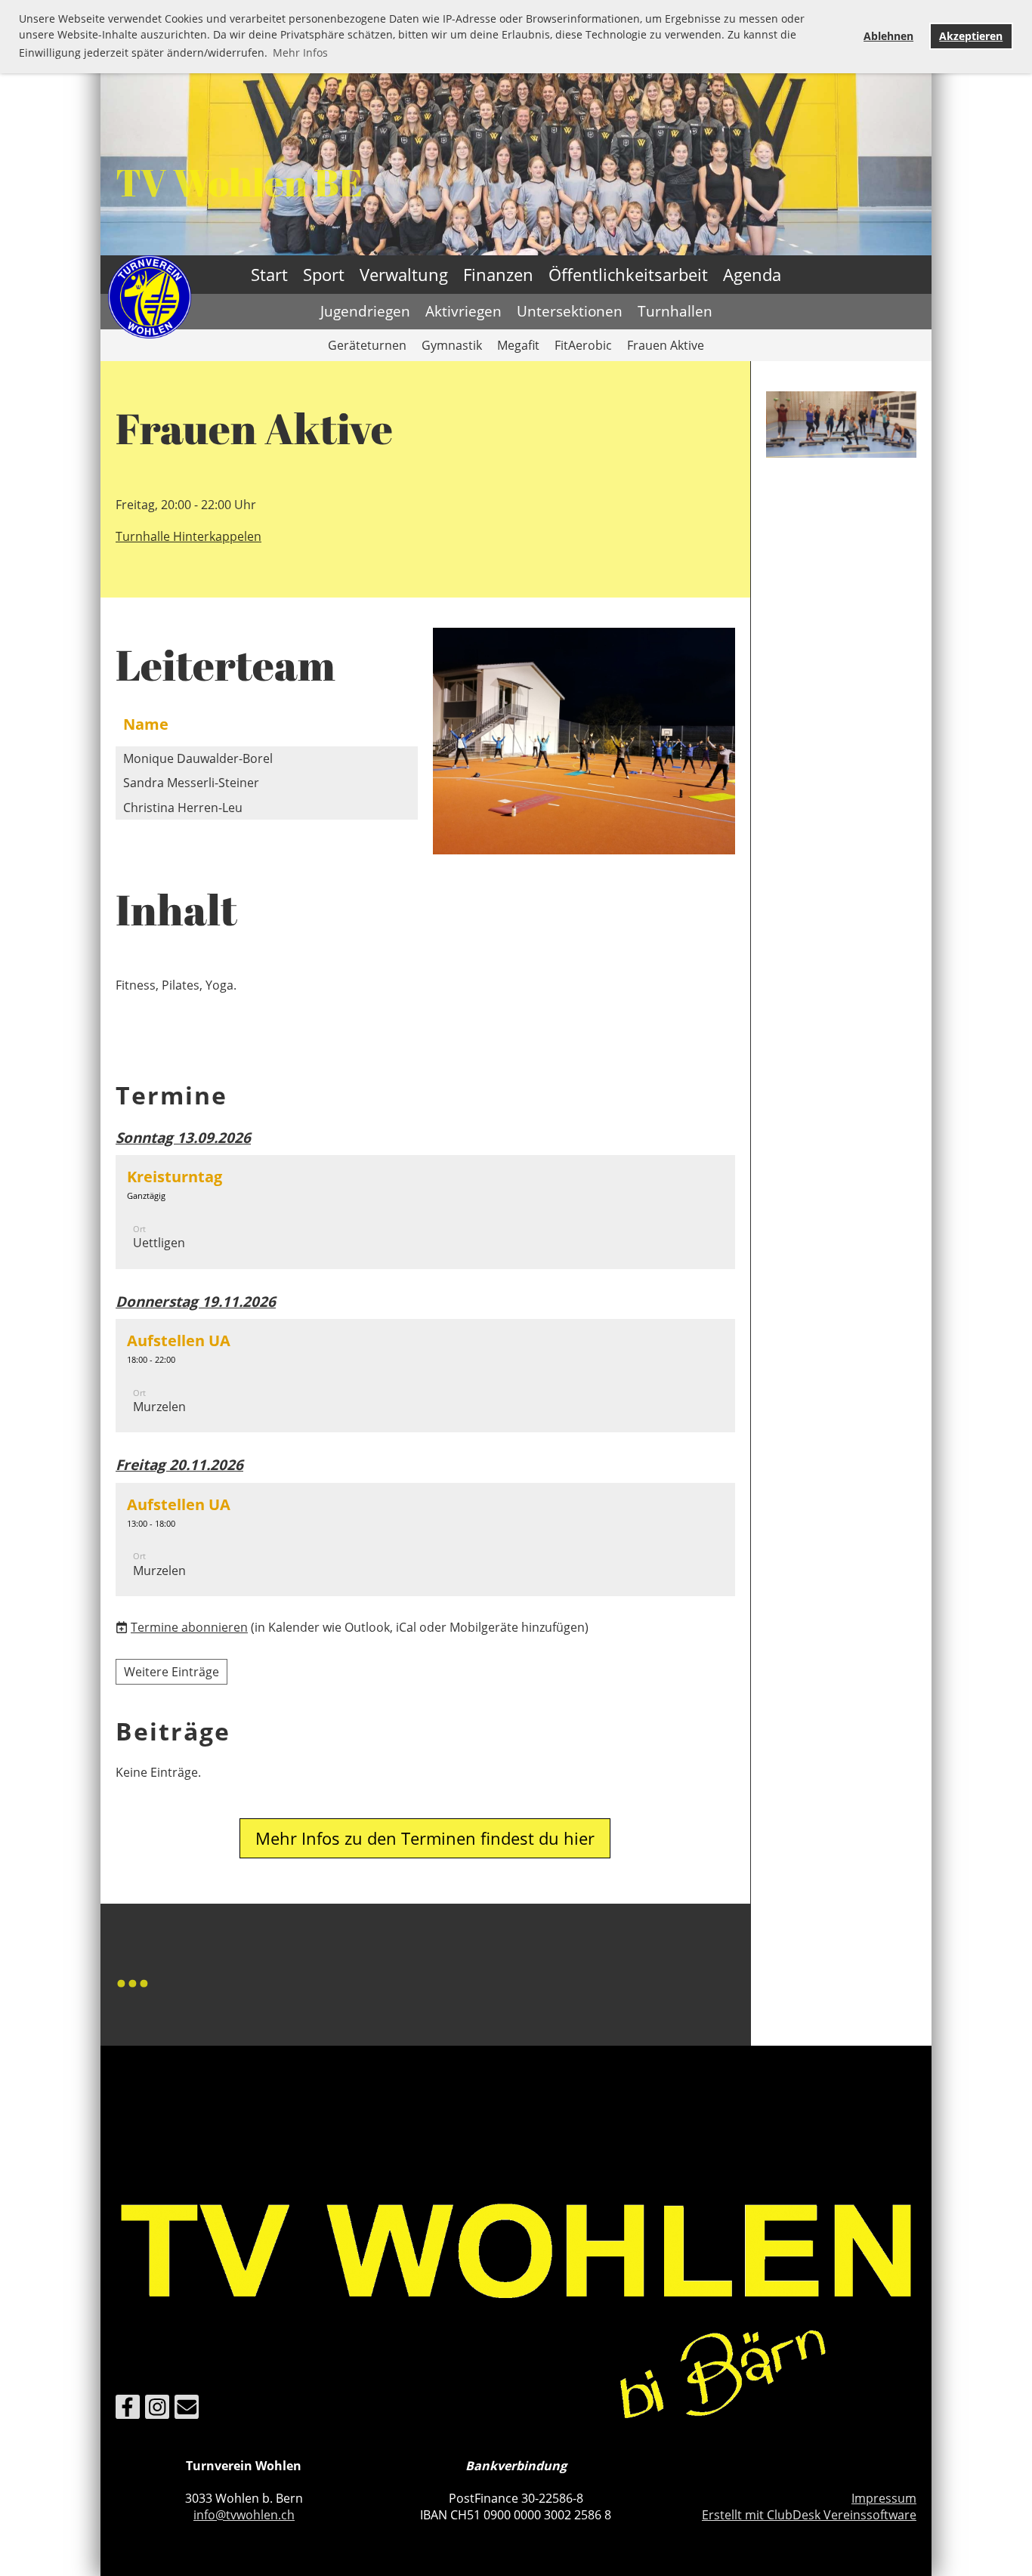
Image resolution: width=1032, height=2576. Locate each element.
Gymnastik (452, 345)
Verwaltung (404, 274)
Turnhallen (675, 311)
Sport (324, 274)
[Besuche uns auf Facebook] (128, 2409)
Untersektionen (570, 311)
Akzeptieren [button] (971, 36)
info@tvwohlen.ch (244, 2515)
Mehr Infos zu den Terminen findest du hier (425, 1838)
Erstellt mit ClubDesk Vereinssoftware (809, 2515)
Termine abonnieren (189, 1627)
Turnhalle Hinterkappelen (188, 536)
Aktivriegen (463, 311)
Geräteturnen (367, 345)
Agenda (752, 274)
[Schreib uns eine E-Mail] (187, 2409)
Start (269, 274)
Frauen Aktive (666, 345)
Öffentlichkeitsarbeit (628, 274)
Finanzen (498, 274)
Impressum (884, 2498)
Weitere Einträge (171, 1672)
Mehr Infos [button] (300, 53)
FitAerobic (583, 345)
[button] (425, 1212)
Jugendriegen (365, 311)
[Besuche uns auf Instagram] (157, 2409)
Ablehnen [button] (888, 36)
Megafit (518, 345)
